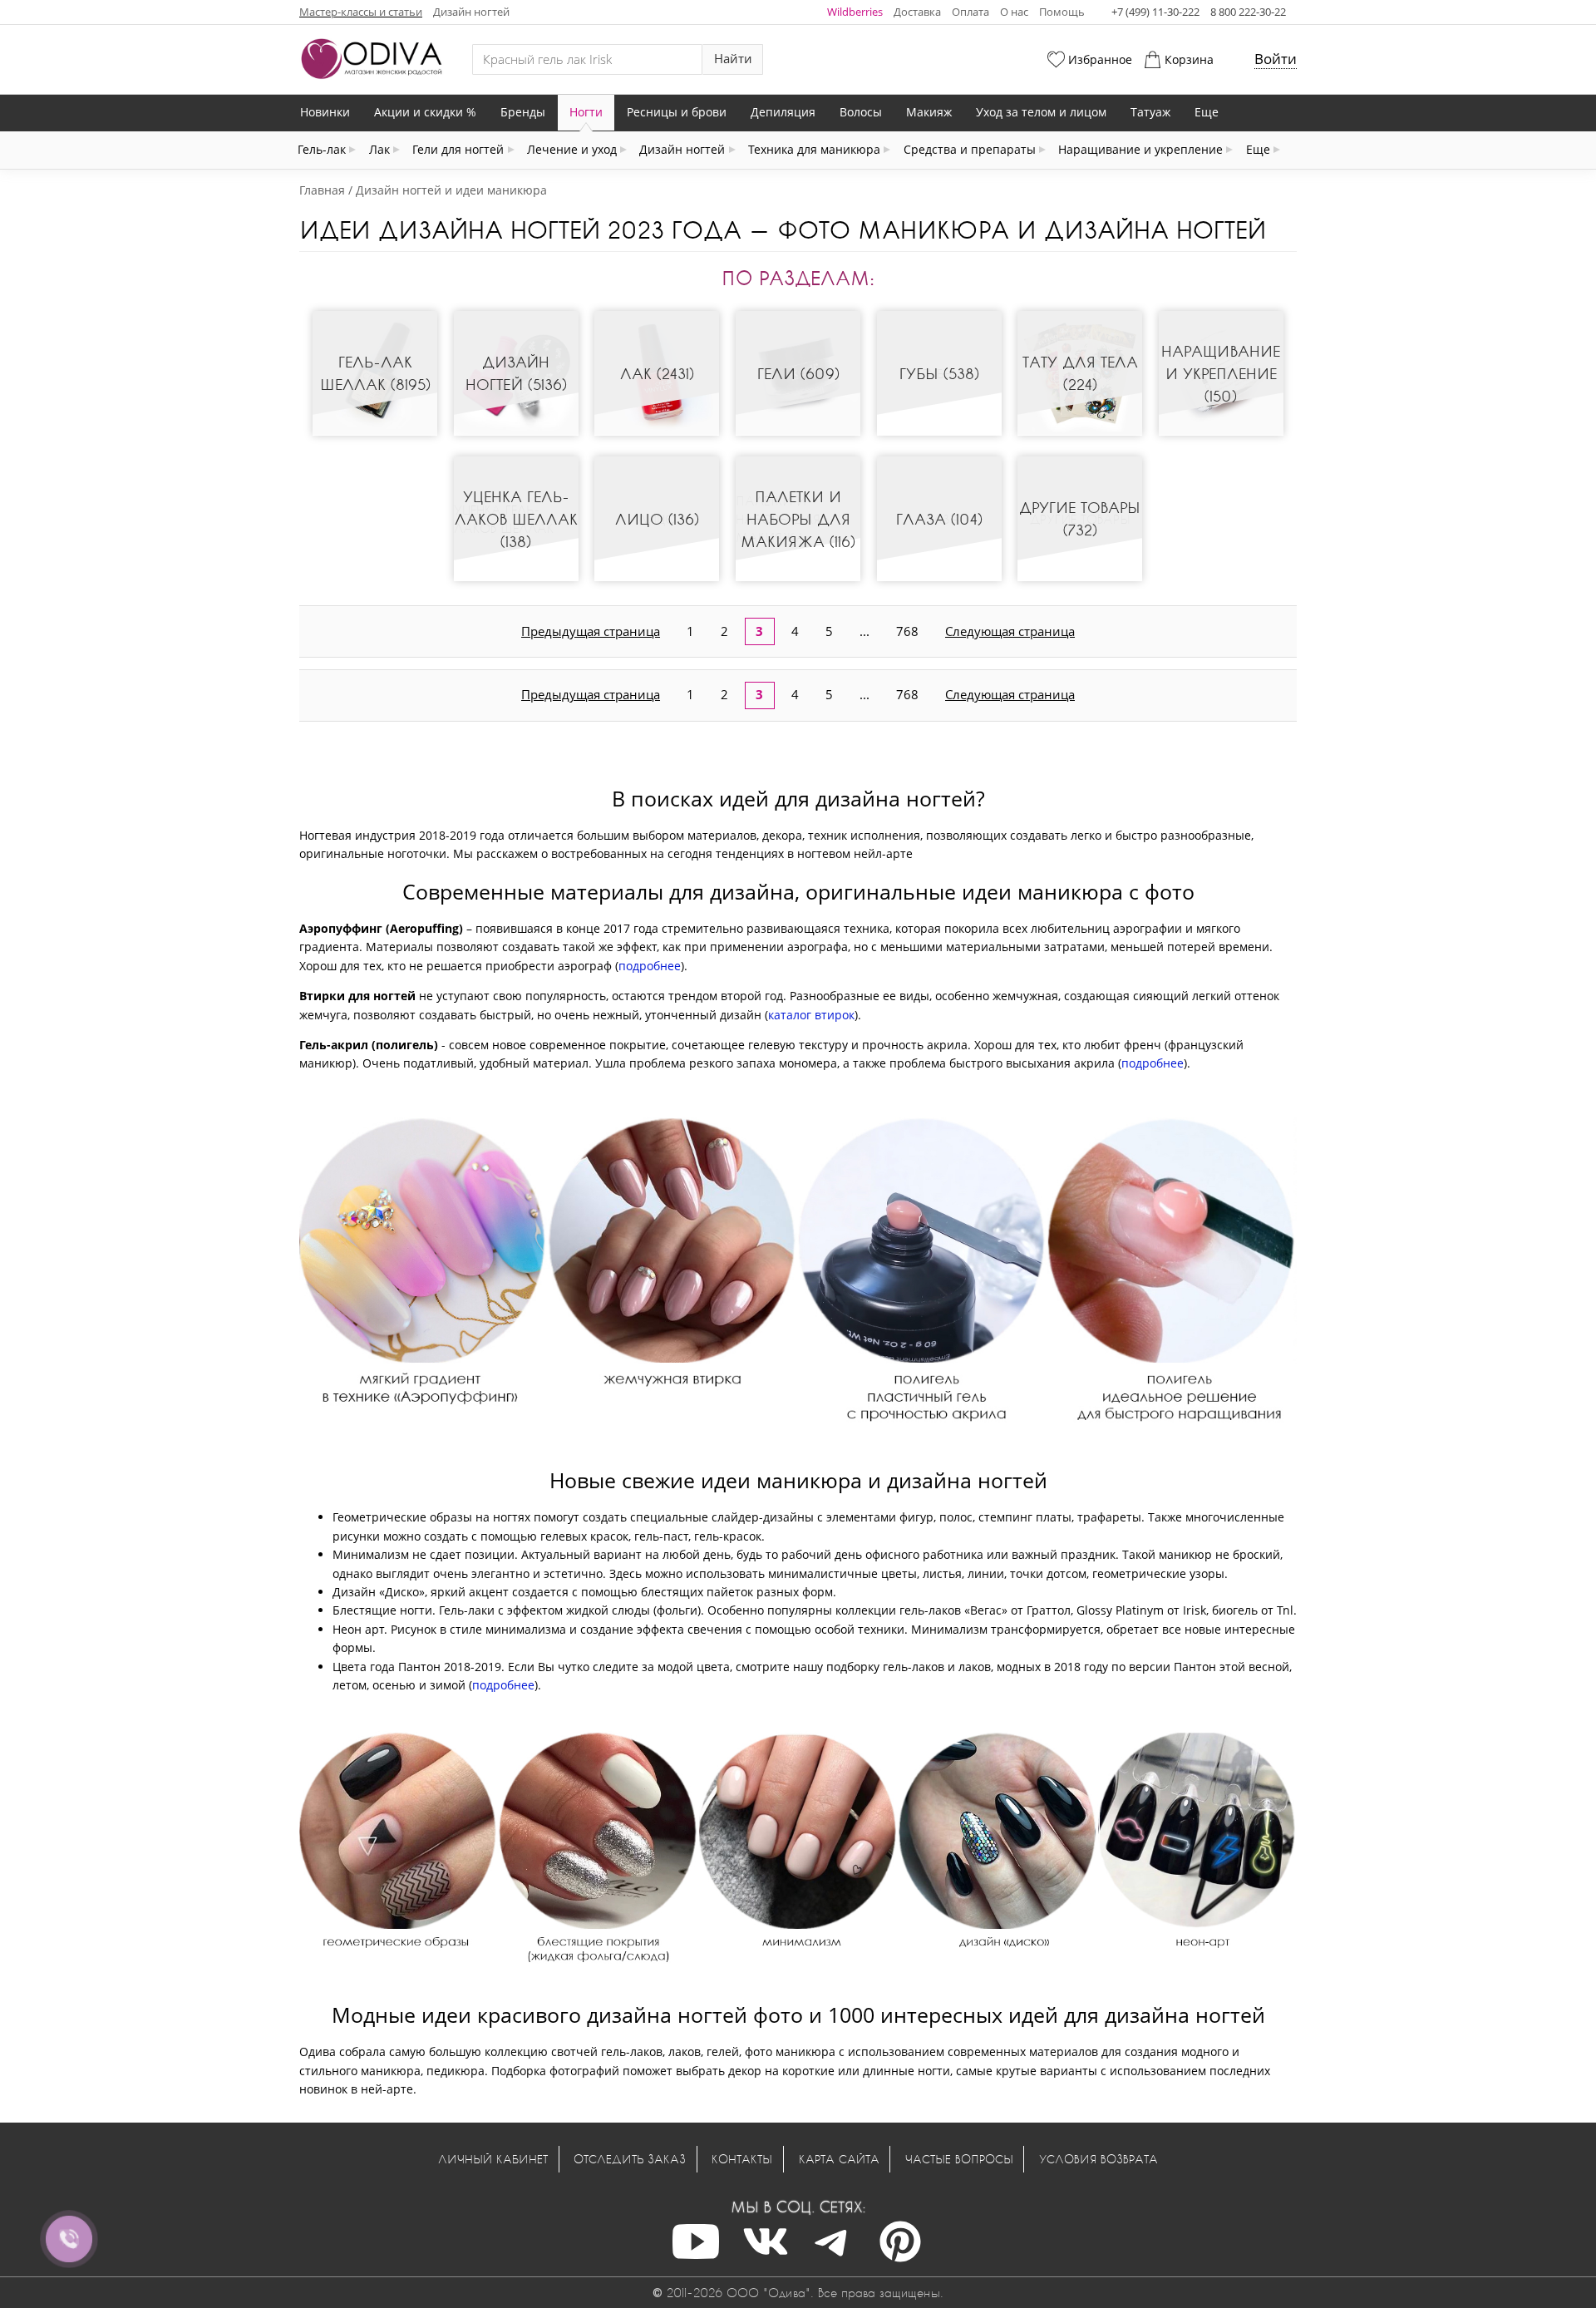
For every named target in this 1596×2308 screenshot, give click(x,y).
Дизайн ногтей (471, 12)
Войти (1276, 59)
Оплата (970, 12)
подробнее (650, 966)
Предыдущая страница (591, 631)
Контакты (742, 2159)
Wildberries (855, 12)
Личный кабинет (493, 2159)
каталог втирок (811, 1015)
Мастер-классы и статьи (361, 12)
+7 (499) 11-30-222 (1155, 12)
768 (907, 631)
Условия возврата (1098, 2159)
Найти (733, 59)
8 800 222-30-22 (1248, 12)
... (864, 631)
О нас (1014, 12)
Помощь (1062, 12)
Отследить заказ (630, 2159)
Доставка (917, 12)
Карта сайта (839, 2159)
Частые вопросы (959, 2159)
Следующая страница (1010, 631)
